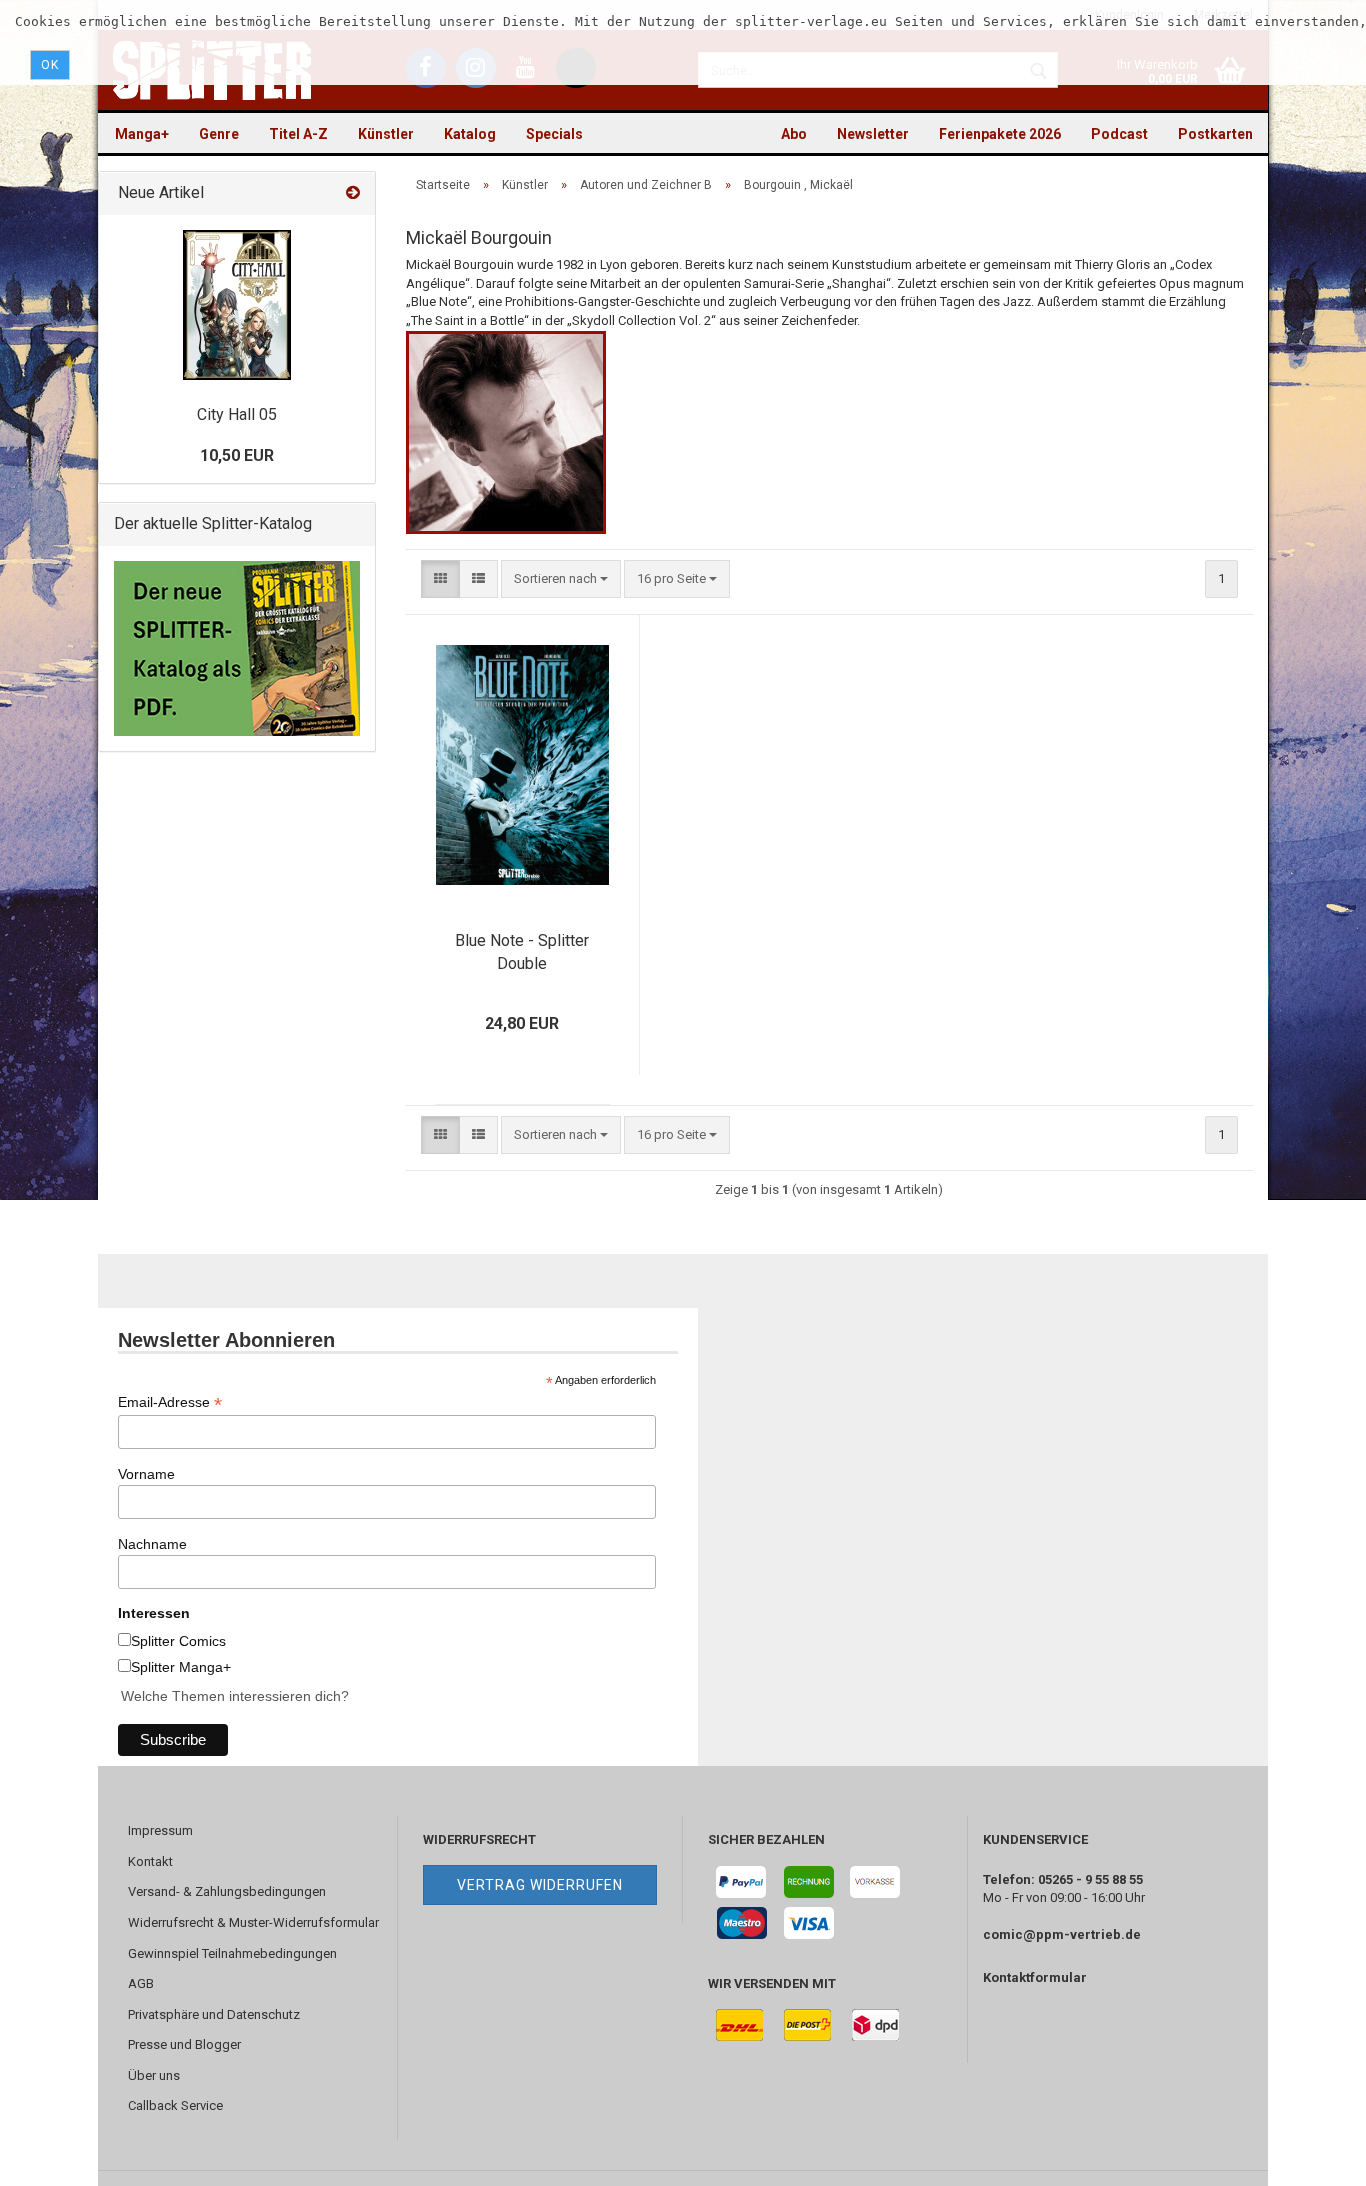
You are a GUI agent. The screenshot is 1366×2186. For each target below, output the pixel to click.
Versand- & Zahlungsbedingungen (227, 1891)
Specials (554, 134)
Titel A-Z (298, 134)
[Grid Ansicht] (440, 579)
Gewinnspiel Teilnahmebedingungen (232, 1953)
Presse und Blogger (184, 2044)
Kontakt (150, 1861)
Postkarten (1215, 134)
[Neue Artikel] (353, 193)
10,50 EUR (237, 455)
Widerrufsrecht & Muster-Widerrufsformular (253, 1922)
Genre (219, 134)
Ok (50, 65)
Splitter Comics (178, 1641)
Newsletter (873, 134)
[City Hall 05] (237, 305)
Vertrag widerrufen (540, 1885)
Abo (794, 134)
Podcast (1119, 134)
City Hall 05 (237, 414)
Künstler (386, 134)
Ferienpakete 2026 (1000, 134)
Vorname (146, 1474)
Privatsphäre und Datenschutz (214, 2014)
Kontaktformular (1035, 1977)
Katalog (470, 134)
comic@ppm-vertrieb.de (1062, 1934)
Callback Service (175, 2105)
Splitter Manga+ (181, 1667)
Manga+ (142, 134)
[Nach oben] (1311, 2156)
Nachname (152, 1544)
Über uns (154, 2075)
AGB (141, 1983)
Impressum (160, 1830)
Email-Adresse (170, 1402)
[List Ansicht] (478, 579)
